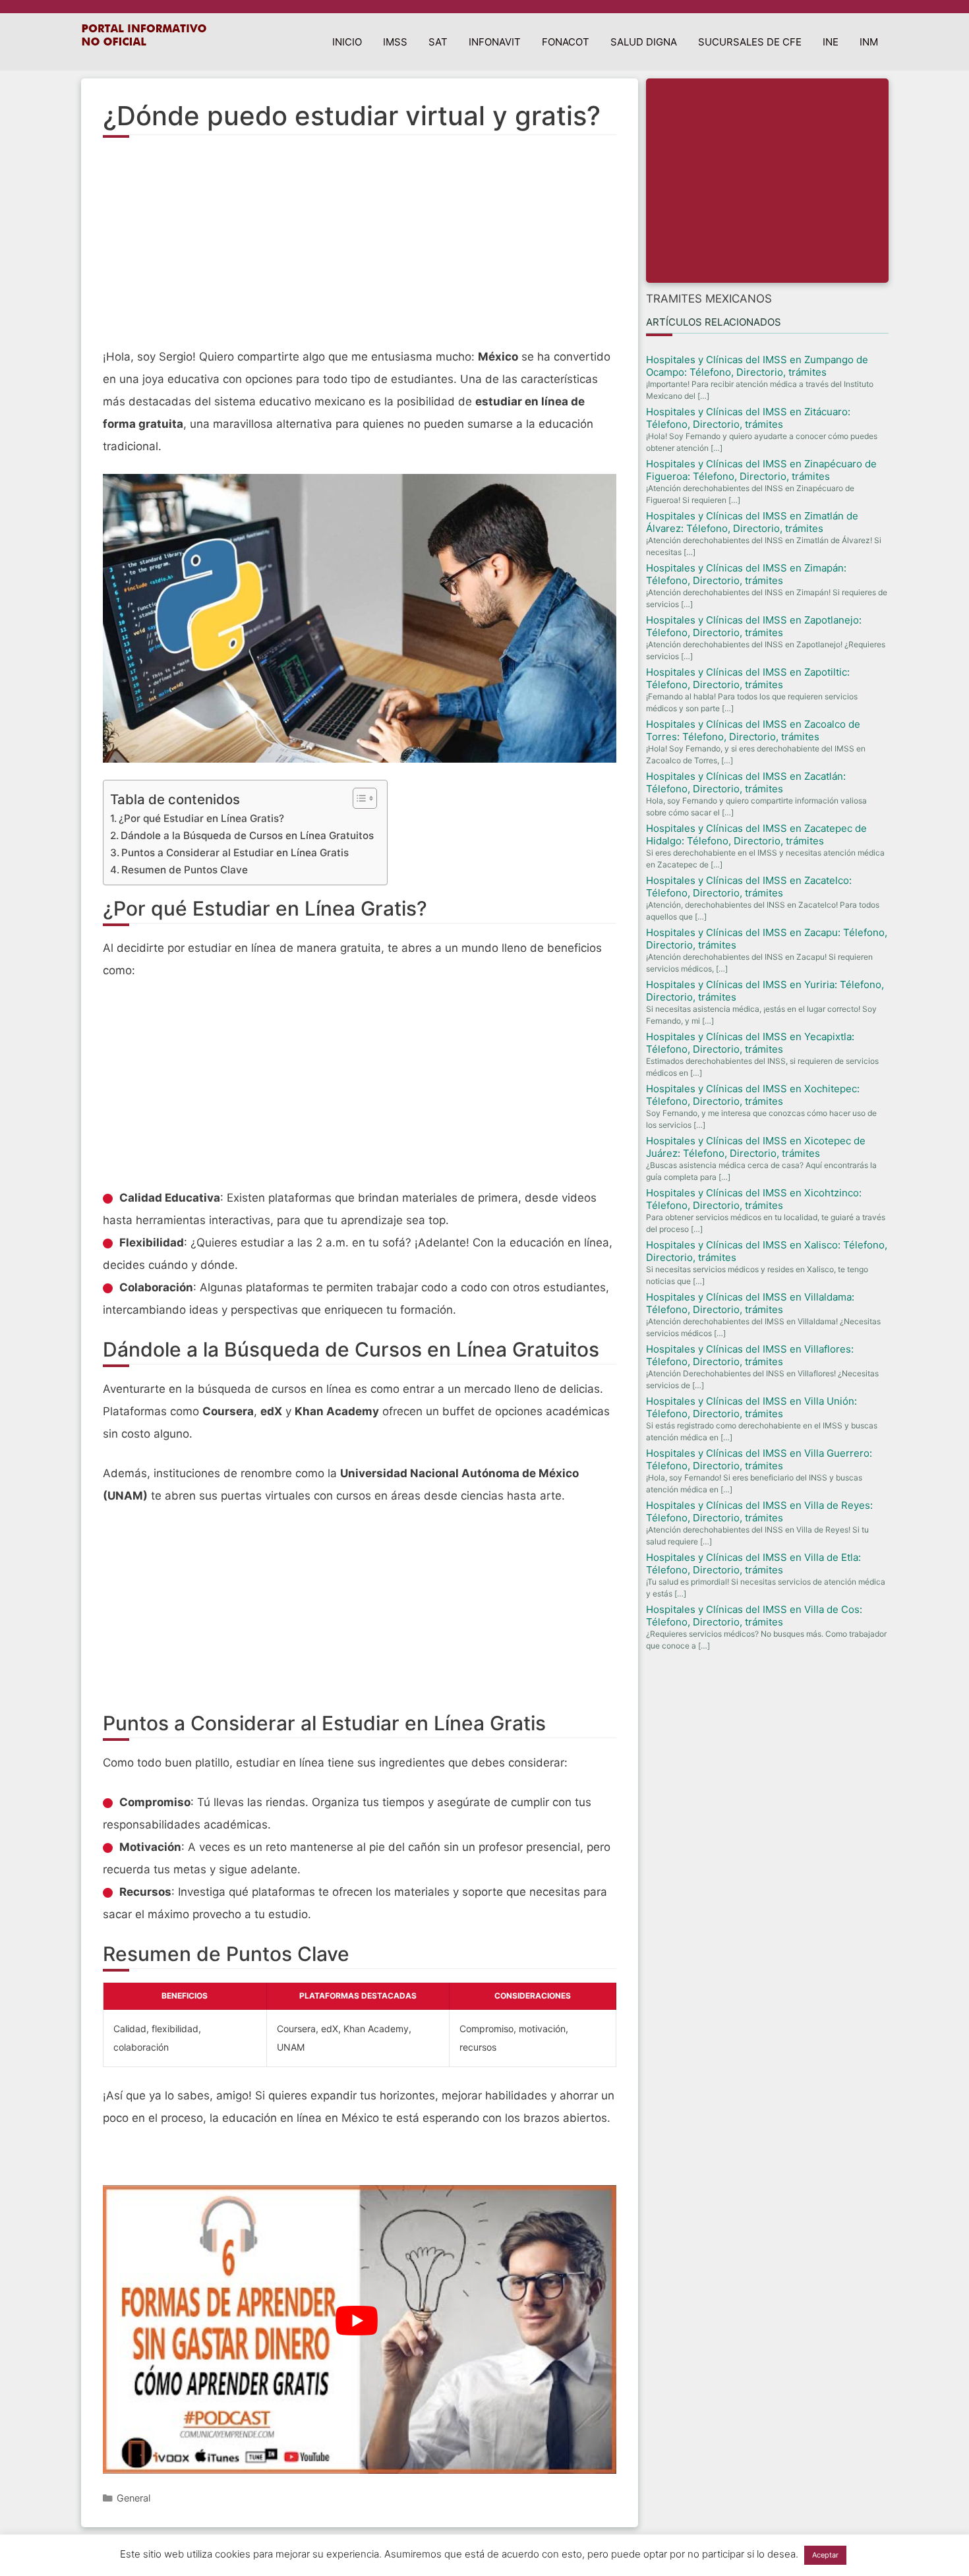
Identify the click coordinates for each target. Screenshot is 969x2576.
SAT (438, 42)
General (133, 2498)
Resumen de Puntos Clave (185, 870)
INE (831, 42)
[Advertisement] (360, 250)
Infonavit (495, 42)
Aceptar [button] (825, 2555)
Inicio (347, 42)
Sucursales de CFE (750, 42)
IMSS (395, 42)
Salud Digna (644, 42)
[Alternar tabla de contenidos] (358, 798)
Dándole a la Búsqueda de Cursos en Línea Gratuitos (247, 835)
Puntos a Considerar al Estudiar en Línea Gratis (235, 853)
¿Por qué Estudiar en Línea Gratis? (201, 818)
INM (869, 42)
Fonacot (566, 42)
